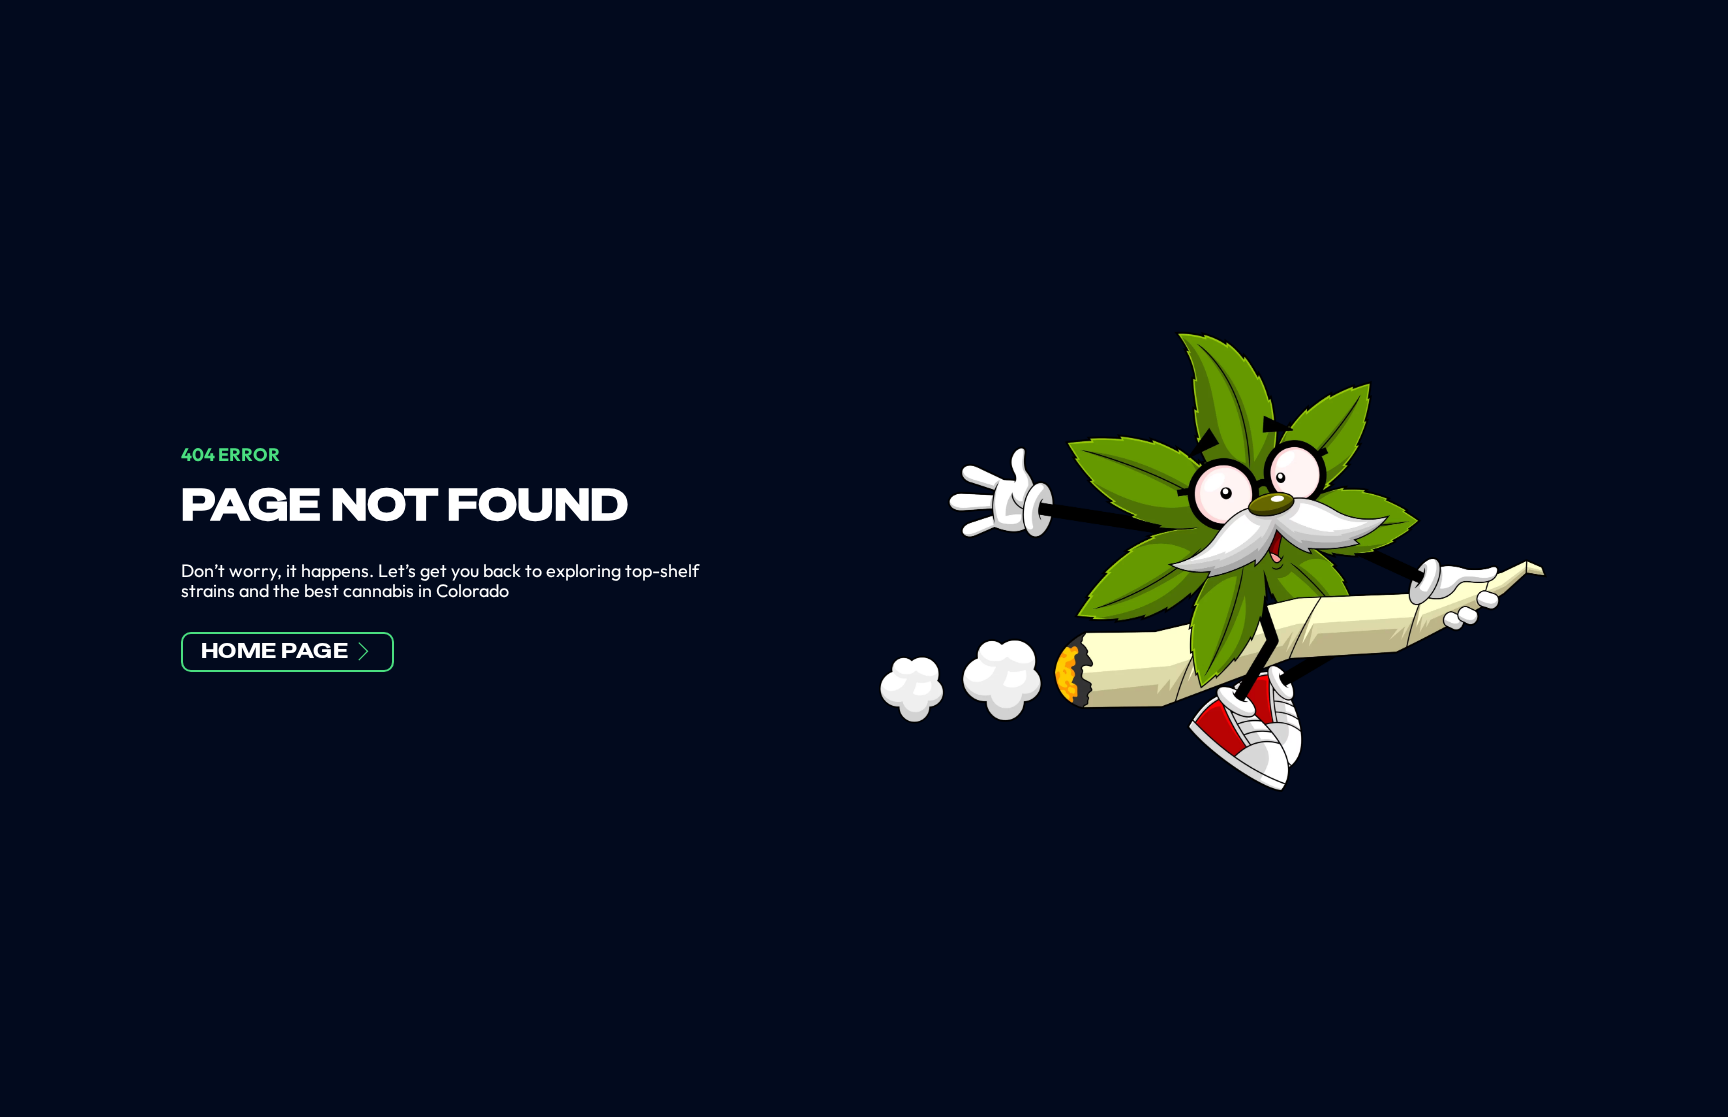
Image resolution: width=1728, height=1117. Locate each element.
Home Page (275, 651)
